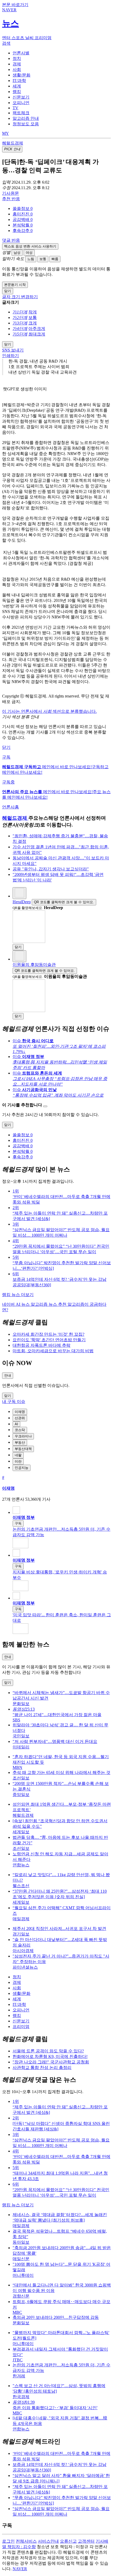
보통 (43, 259)
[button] (23, 208)
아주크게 (37, 329)
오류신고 (68, 2541)
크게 (33, 323)
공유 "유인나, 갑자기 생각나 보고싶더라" (51, 869)
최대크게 (37, 334)
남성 (17, 253)
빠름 (55, 259)
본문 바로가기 (15, 5)
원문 (11, 193)
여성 (29, 253)
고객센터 (86, 2541)
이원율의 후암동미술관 (34, 965)
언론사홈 (11, 807)
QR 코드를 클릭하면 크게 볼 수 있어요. (64, 902)
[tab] (21, 53)
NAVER (20, 2569)
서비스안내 (48, 2541)
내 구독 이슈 (14, 1401)
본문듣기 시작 (15, 285)
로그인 (8, 2541)
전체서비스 (26, 2541)
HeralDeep (22, 902)
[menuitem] (62, 209)
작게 (33, 312)
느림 (31, 259)
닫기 (6, 747)
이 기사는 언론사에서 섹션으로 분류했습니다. (49, 711)
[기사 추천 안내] (45, 1106)
